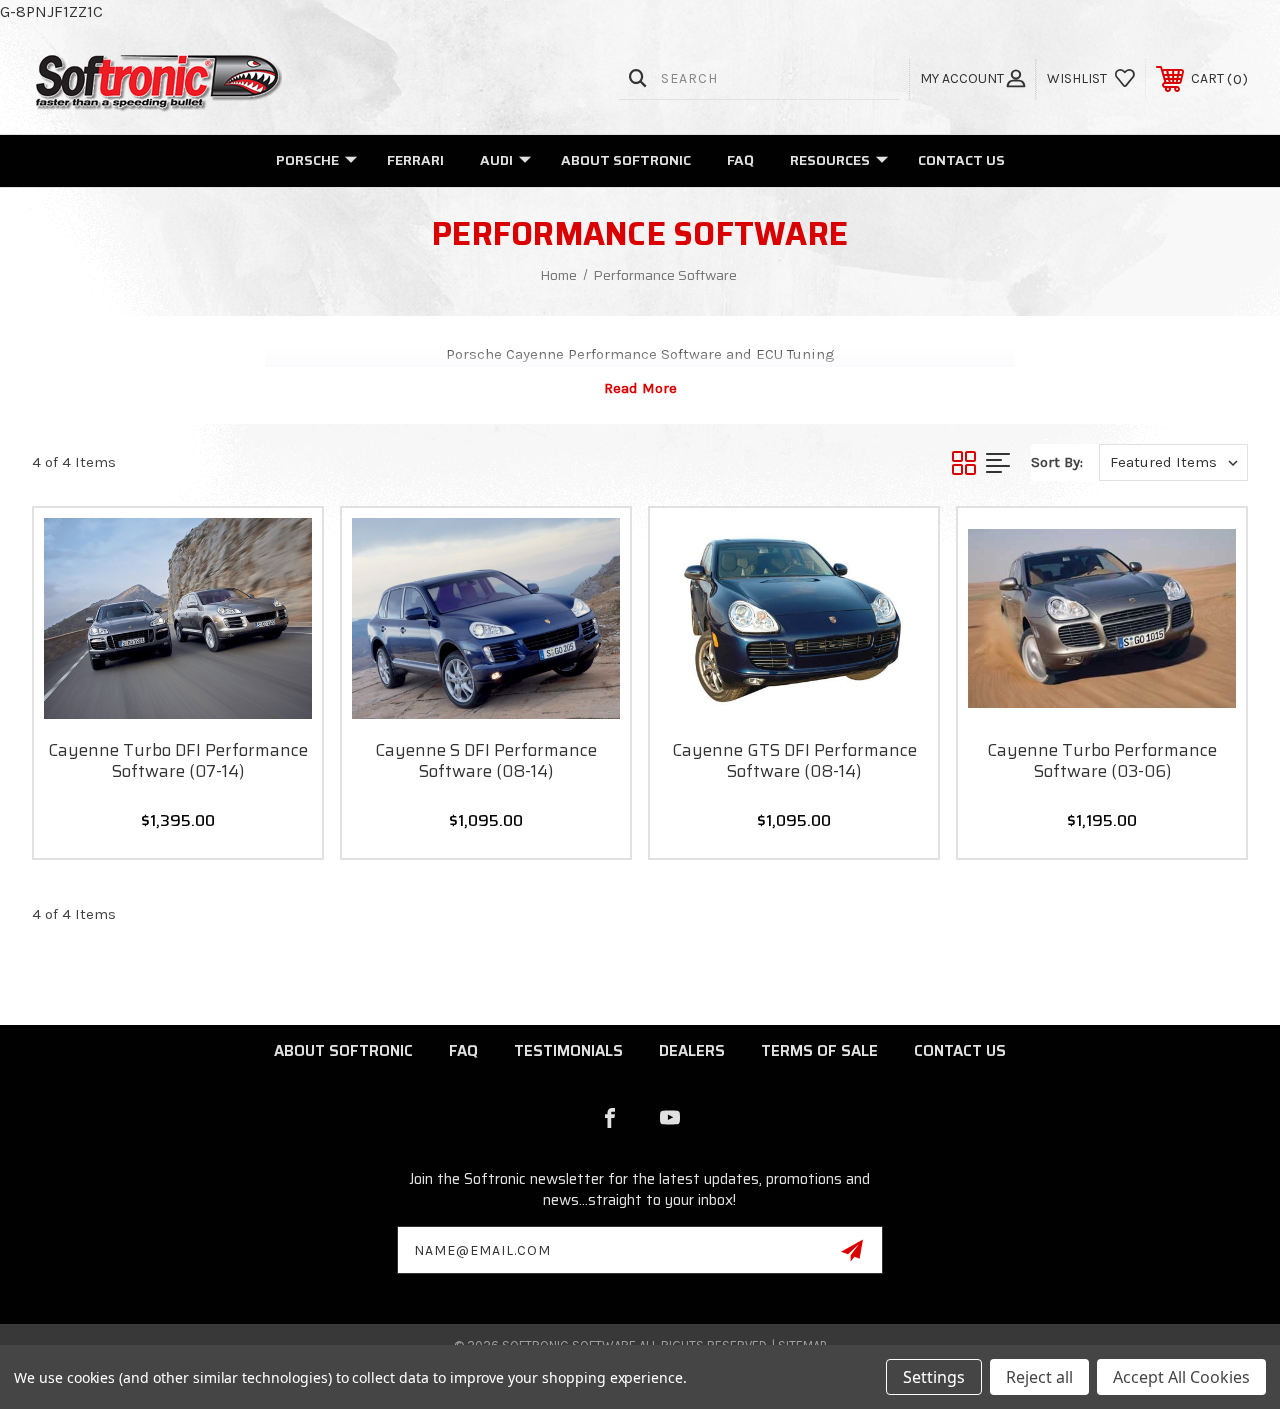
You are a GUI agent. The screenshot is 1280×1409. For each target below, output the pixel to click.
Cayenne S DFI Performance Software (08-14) (486, 760)
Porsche (307, 160)
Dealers (692, 1051)
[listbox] (1173, 462)
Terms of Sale (819, 1051)
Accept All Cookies (1181, 1377)
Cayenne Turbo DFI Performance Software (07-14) (178, 760)
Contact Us (961, 160)
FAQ (740, 160)
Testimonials (568, 1051)
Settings (934, 1377)
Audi (496, 160)
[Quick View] (282, 547)
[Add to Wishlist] (282, 595)
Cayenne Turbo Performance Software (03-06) (1102, 760)
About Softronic (626, 160)
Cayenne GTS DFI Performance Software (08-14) (794, 760)
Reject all (1039, 1377)
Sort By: (1057, 462)
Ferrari (415, 160)
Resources (830, 160)
